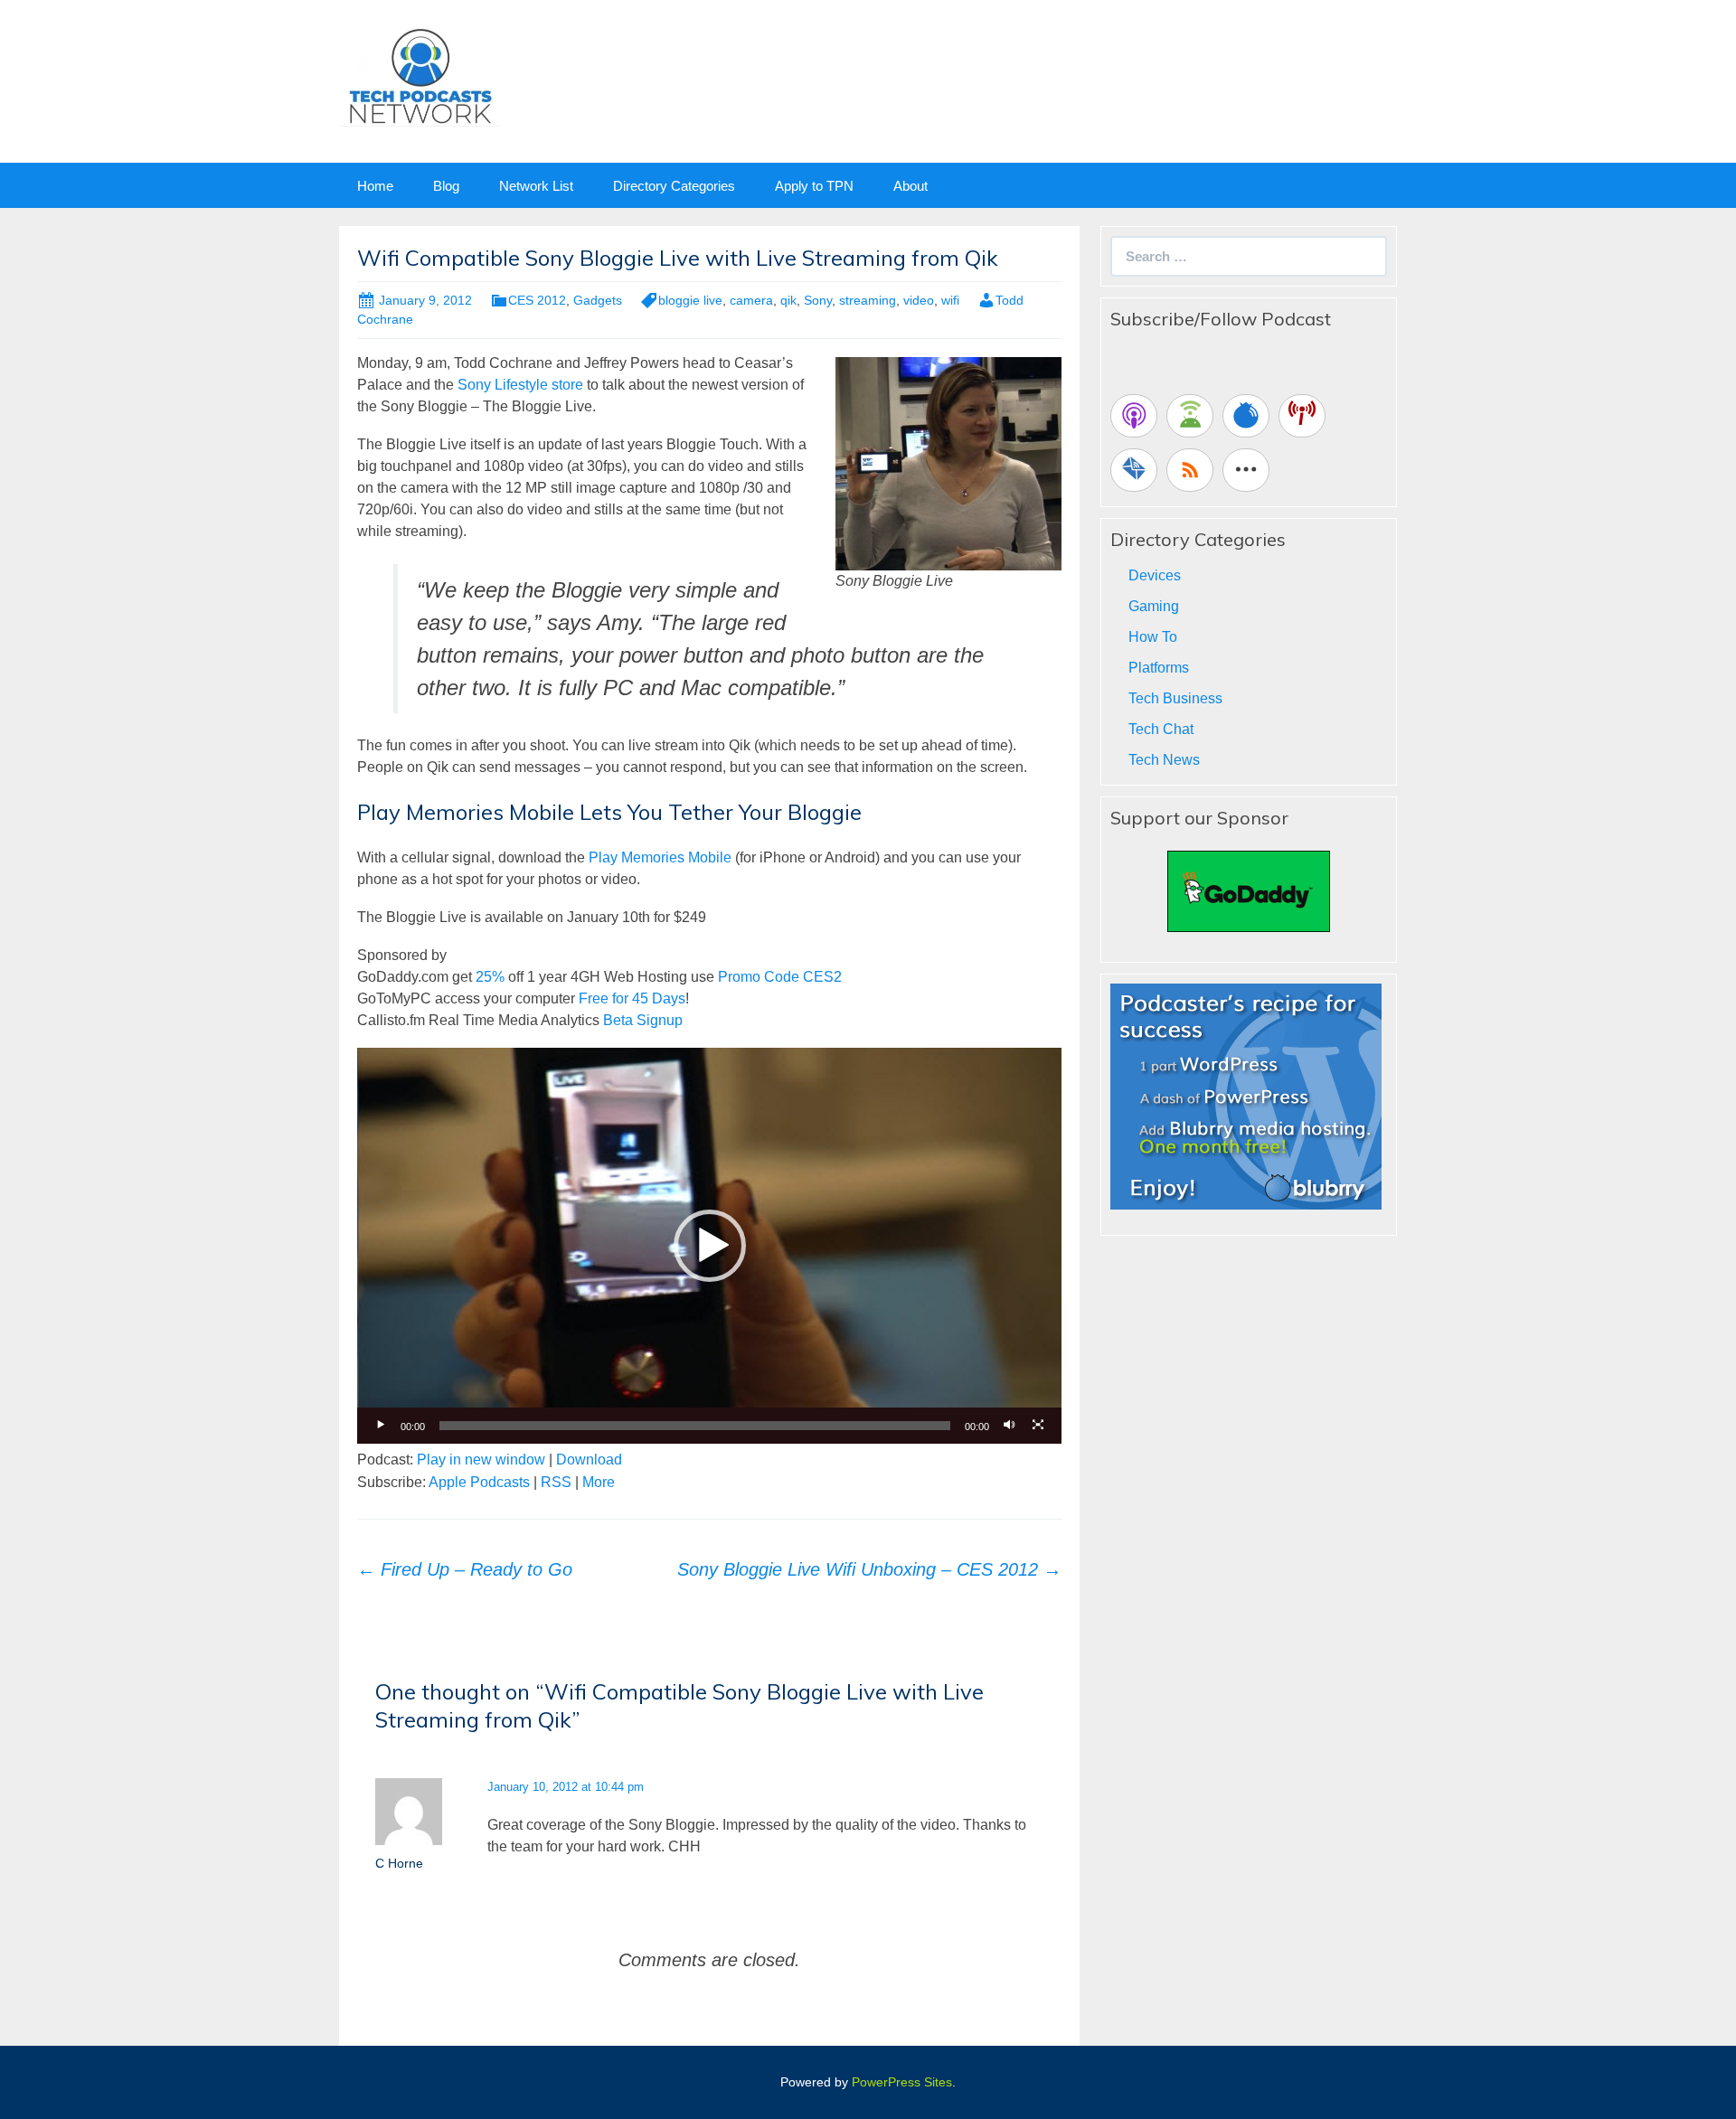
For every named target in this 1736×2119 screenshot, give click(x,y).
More (599, 1482)
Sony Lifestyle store (522, 385)
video (919, 300)
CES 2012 (537, 300)
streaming (868, 300)
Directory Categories (674, 186)
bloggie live (690, 300)
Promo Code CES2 (780, 977)
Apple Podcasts (479, 1482)
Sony (818, 300)
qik (788, 300)
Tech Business (1175, 698)
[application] (709, 1246)
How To (1153, 637)
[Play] (381, 1426)
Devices (1155, 575)
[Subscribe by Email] (1134, 470)
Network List (536, 186)
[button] (710, 1246)
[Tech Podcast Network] (420, 75)
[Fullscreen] (1038, 1426)
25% (490, 977)
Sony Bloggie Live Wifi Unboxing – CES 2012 (869, 1569)
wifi (950, 300)
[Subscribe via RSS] (1190, 470)
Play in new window (481, 1460)
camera (751, 300)
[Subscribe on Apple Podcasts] (1134, 416)
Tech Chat (1161, 729)
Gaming (1154, 606)
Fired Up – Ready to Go (465, 1569)
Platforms (1159, 668)
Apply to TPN (814, 186)
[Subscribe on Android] (1190, 416)
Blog (446, 186)
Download (589, 1460)
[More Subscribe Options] (1246, 470)
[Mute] (1009, 1426)
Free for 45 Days (632, 998)
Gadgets (598, 300)
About (910, 186)
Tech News (1164, 760)
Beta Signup (643, 1020)
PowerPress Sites (902, 2082)
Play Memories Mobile (660, 857)
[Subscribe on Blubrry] (1246, 416)
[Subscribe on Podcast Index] (1302, 416)
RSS (556, 1482)
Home (375, 186)
